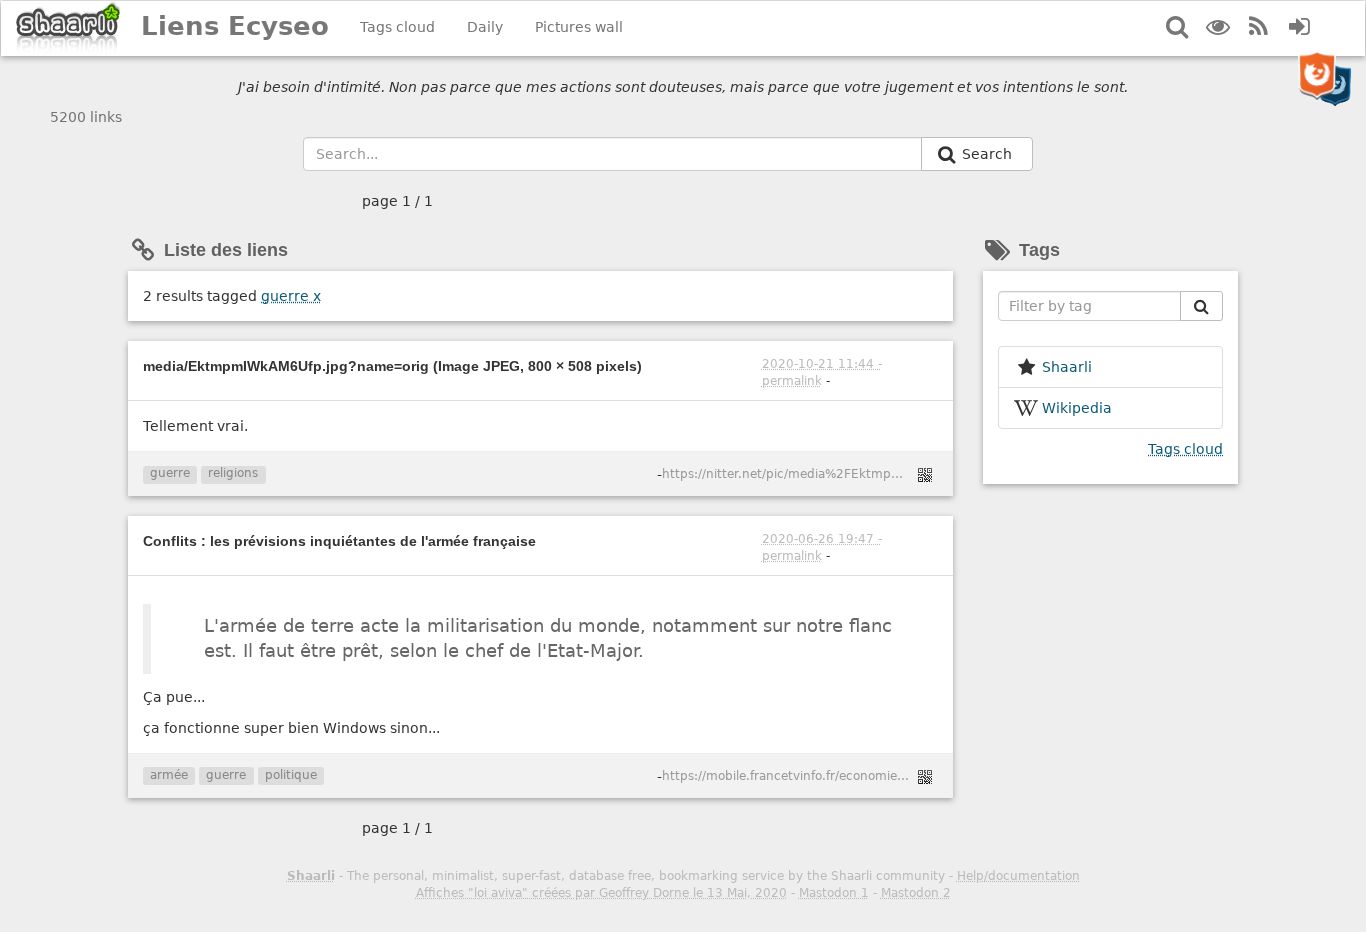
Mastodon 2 (916, 893)
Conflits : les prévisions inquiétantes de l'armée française (339, 541)
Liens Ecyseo (235, 26)
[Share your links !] (68, 28)
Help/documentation (1018, 876)
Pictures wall (579, 27)
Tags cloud (397, 27)
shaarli (1067, 367)
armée (169, 775)
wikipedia (1077, 408)
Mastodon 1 (834, 893)
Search (989, 154)
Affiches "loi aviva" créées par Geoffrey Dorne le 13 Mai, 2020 (601, 893)
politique (291, 775)
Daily (485, 27)
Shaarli (311, 876)
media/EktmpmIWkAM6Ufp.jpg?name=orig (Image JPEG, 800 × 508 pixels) (392, 366)
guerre (291, 296)
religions (233, 473)
